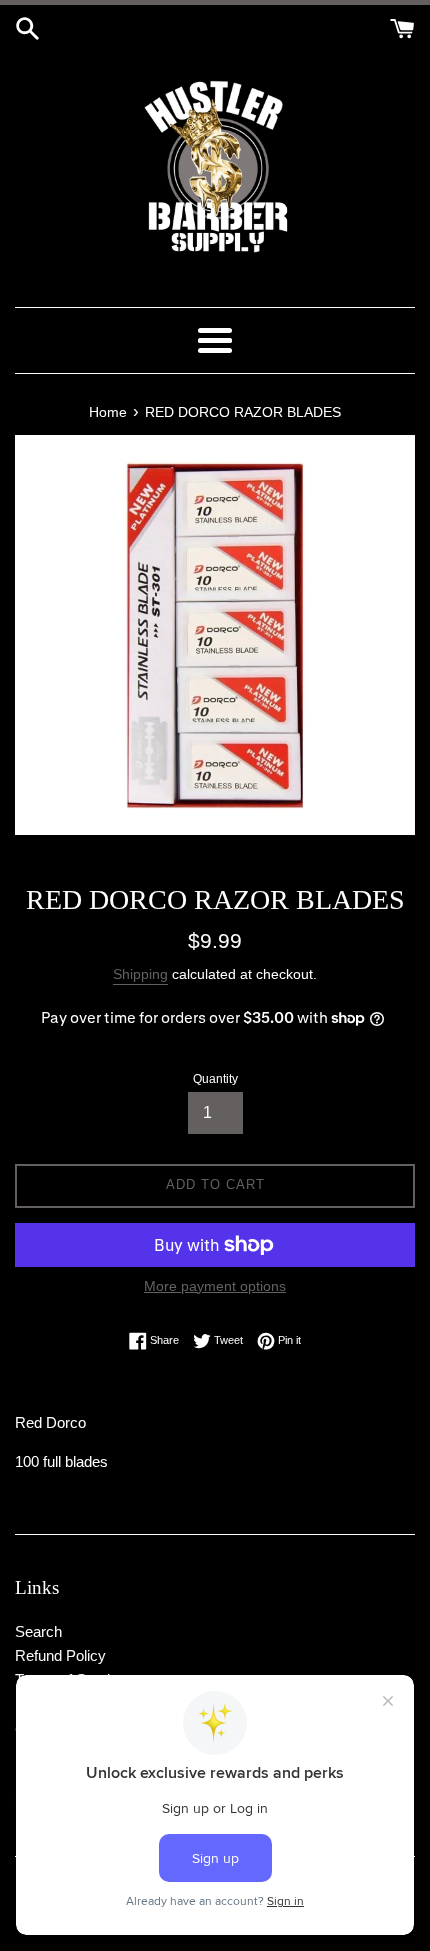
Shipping (140, 974)
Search (38, 1631)
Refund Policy (60, 1655)
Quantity (215, 1079)
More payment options (215, 1286)
